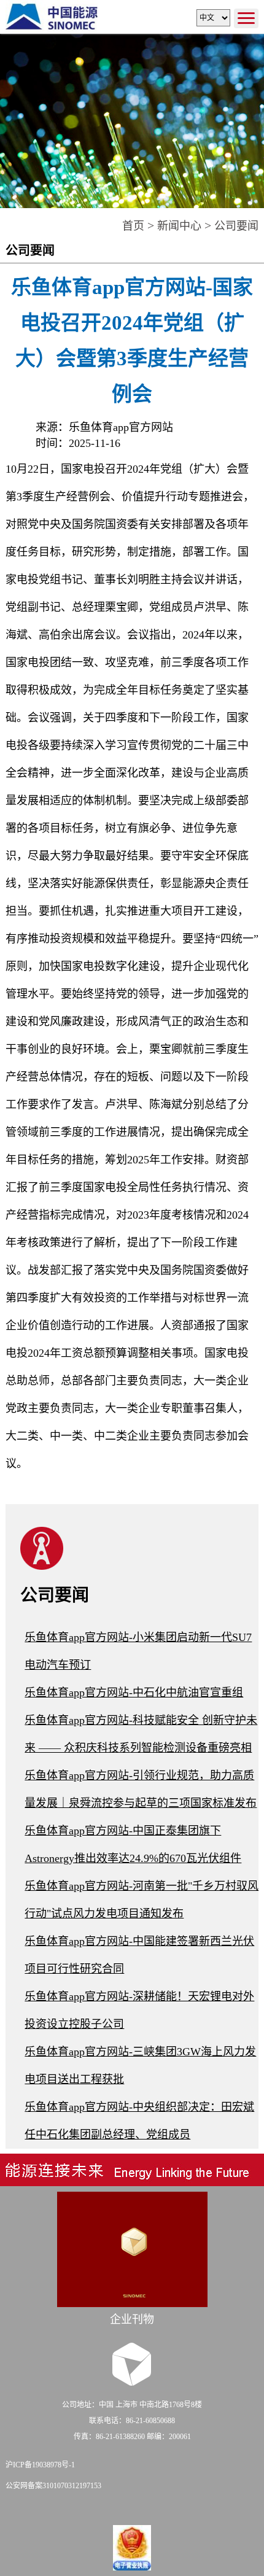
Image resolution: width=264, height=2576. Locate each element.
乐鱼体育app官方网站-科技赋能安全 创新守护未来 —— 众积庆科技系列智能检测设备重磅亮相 (141, 1734)
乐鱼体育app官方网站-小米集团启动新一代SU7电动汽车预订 (138, 1651)
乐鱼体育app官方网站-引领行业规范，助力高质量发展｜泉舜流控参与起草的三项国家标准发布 (141, 1789)
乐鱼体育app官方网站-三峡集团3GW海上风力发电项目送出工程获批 (140, 2066)
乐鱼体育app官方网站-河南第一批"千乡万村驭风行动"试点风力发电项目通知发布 (142, 1900)
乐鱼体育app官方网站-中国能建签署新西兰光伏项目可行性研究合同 (139, 1955)
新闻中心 (179, 226)
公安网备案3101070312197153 (53, 2486)
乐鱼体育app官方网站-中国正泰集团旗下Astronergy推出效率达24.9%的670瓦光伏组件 (133, 1845)
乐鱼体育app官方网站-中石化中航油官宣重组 (134, 1693)
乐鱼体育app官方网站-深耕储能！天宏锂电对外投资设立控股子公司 (139, 2010)
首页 (133, 226)
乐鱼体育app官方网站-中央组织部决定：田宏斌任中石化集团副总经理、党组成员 (139, 2121)
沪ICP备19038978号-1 (40, 2465)
